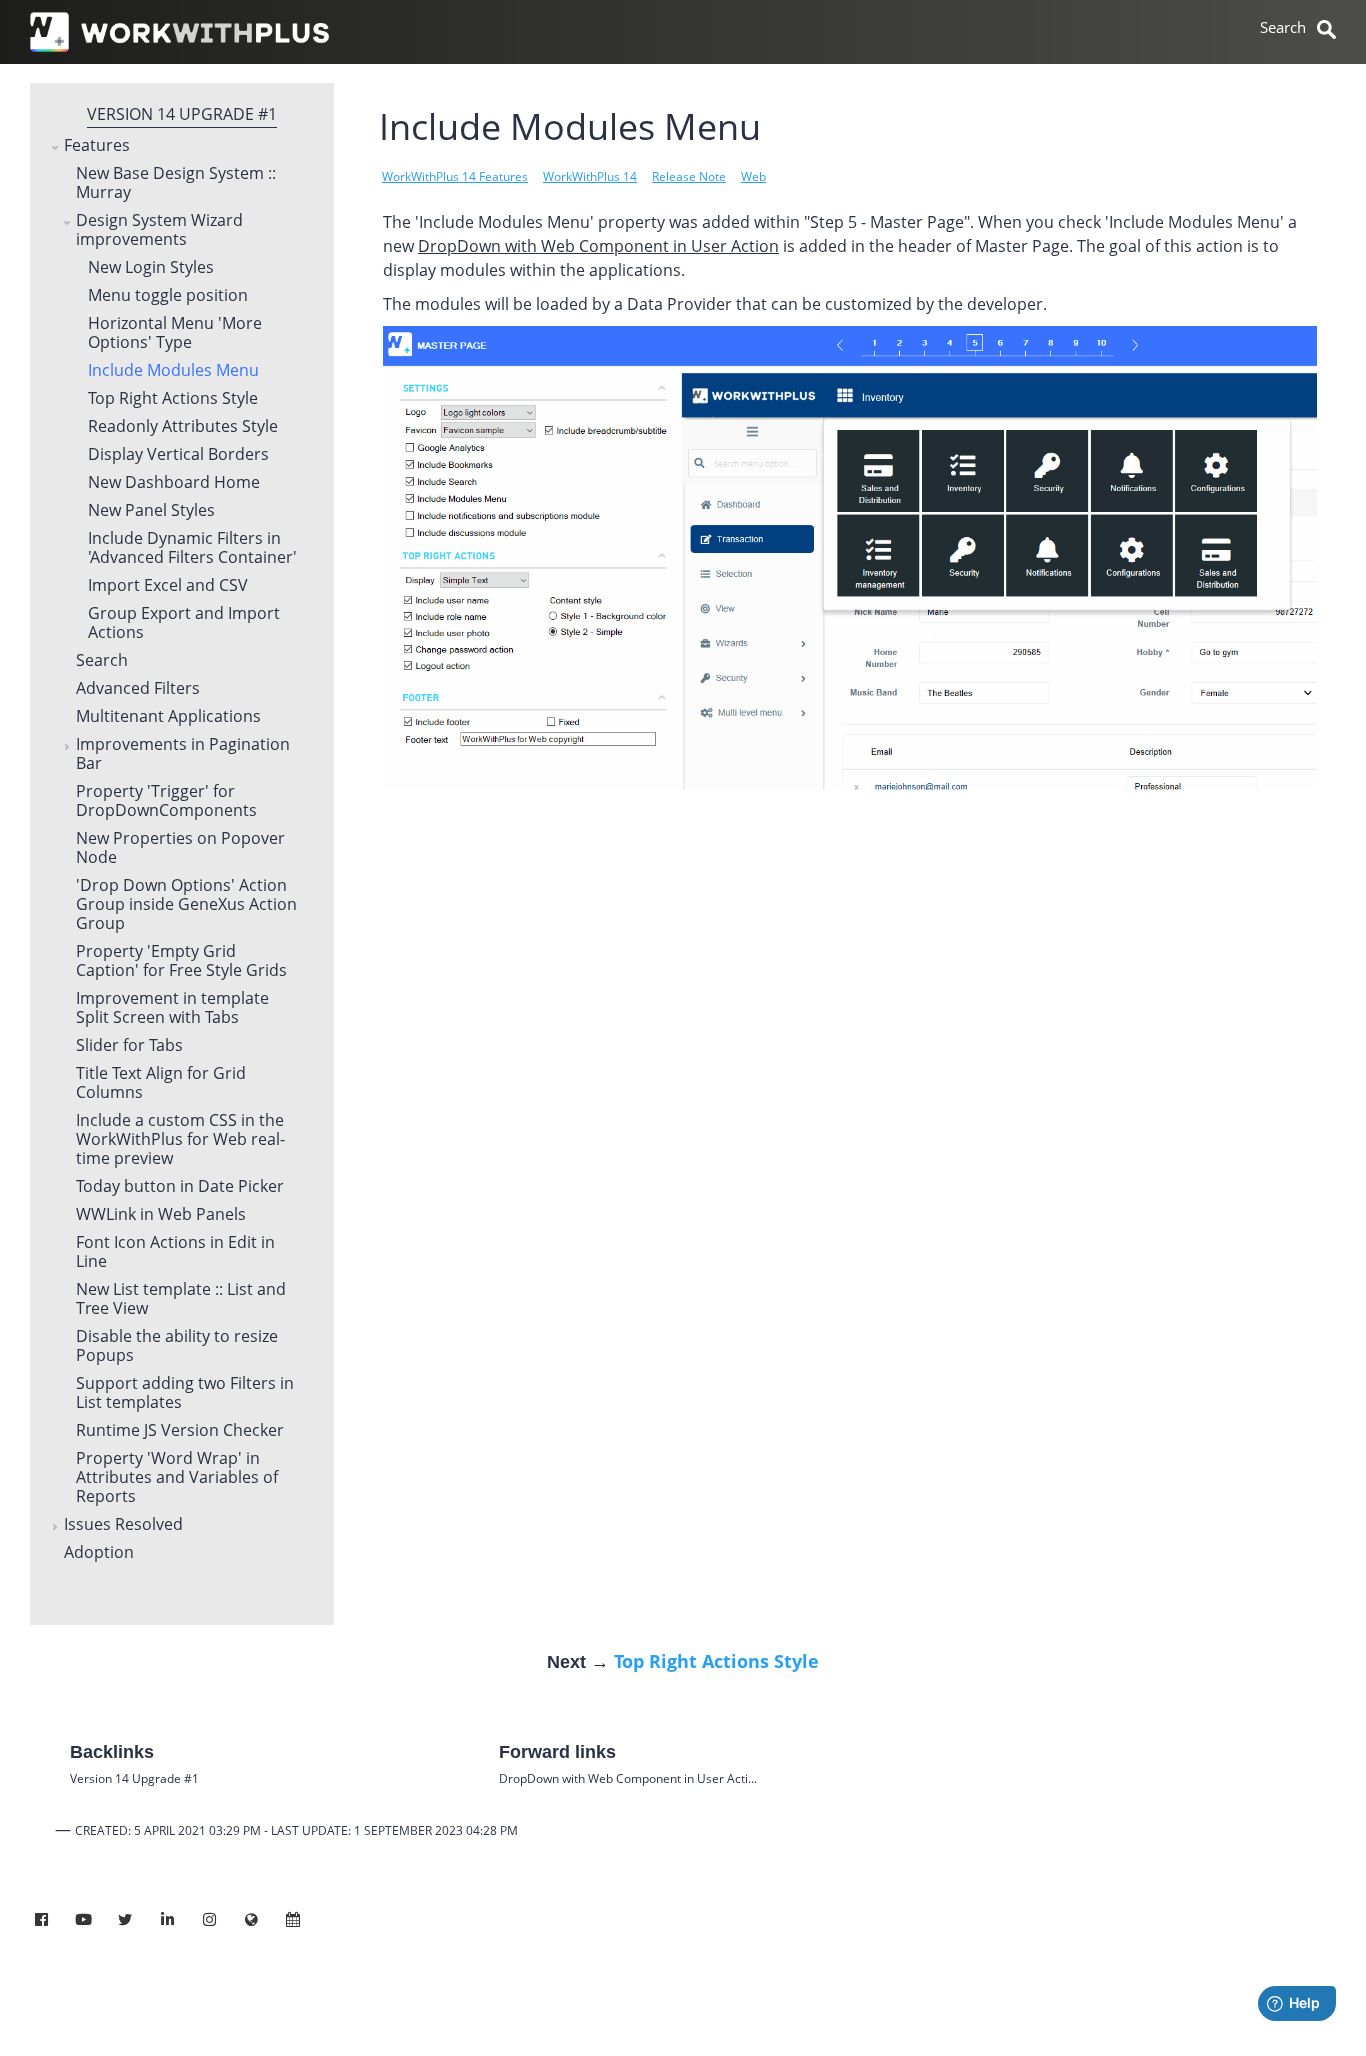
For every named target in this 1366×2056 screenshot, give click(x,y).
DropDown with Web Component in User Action (598, 246)
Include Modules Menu (173, 371)
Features (97, 146)
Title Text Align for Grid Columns (161, 1083)
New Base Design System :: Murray (176, 183)
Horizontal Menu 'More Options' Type (175, 333)
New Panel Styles (151, 511)
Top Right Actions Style (173, 399)
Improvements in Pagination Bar (183, 754)
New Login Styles (151, 268)
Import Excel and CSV (168, 586)
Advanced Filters (138, 689)
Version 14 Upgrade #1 (182, 114)
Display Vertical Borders (178, 455)
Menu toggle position (168, 296)
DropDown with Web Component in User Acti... (628, 1778)
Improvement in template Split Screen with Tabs (172, 1008)
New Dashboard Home (174, 483)
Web (753, 176)
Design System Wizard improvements (159, 230)
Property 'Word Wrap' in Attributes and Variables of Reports (177, 1478)
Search (102, 661)
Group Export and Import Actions (184, 623)
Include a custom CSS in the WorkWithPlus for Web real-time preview (180, 1140)
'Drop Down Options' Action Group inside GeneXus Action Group (186, 905)
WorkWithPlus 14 (590, 176)
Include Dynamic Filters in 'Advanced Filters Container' (192, 548)
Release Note (689, 176)
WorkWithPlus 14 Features (455, 176)
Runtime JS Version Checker (180, 1431)
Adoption (99, 1553)
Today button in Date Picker (180, 1187)
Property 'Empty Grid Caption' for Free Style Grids (181, 961)
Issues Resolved (123, 1525)
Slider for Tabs (129, 1046)
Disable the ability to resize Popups (177, 1346)
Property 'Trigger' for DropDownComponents (166, 801)
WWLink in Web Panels (161, 1215)
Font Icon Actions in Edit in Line (175, 1252)
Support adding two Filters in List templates (185, 1393)
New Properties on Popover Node (180, 848)
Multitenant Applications (168, 717)
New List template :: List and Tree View (181, 1299)
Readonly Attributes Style (183, 427)
